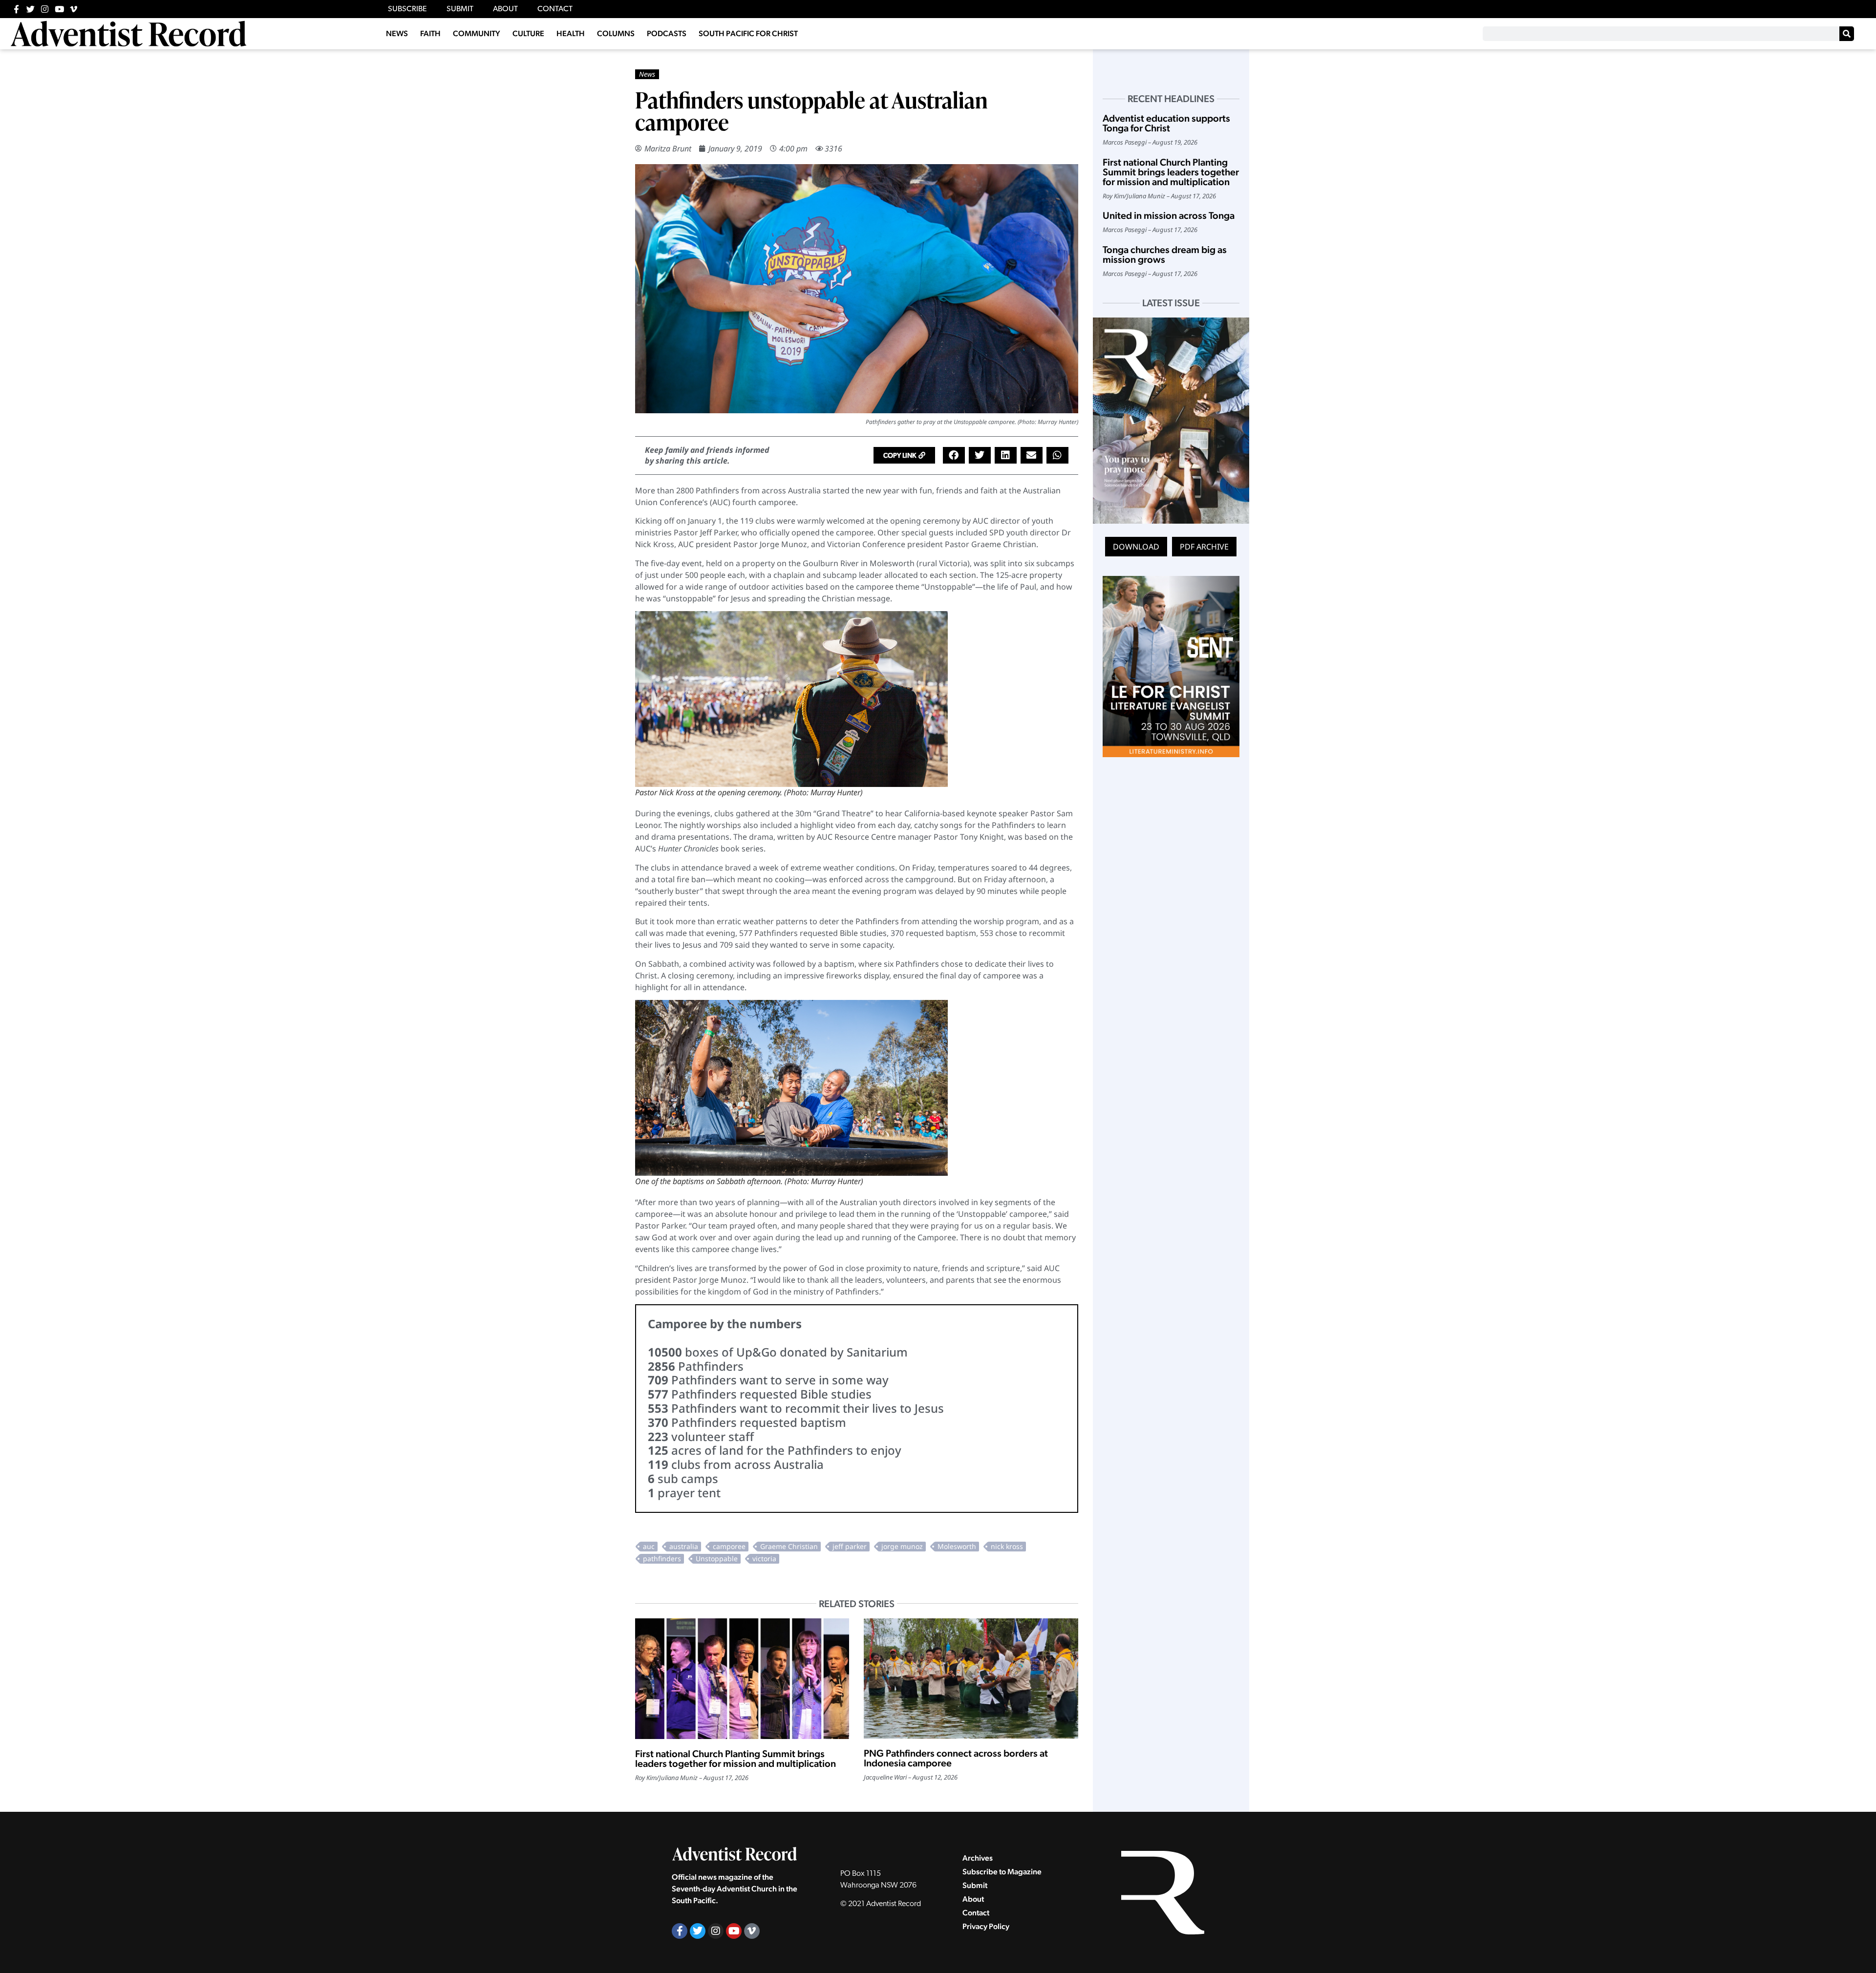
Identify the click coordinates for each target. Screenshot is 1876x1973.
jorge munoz (902, 1546)
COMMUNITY (477, 33)
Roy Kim (646, 1778)
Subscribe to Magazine (1002, 1872)
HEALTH (571, 33)
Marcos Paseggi (1125, 142)
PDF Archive (1204, 547)
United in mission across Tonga (1169, 215)
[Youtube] (59, 9)
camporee (729, 1546)
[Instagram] (45, 9)
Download (1136, 547)
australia (684, 1546)
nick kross (1007, 1546)
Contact (976, 1913)
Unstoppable (717, 1559)
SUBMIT (460, 9)
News (647, 74)
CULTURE (528, 33)
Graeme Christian (789, 1546)
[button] (904, 455)
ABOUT (505, 9)
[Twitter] (31, 9)
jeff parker (850, 1546)
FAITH (430, 33)
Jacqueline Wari (885, 1777)
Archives (978, 1858)
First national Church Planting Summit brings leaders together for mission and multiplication (735, 1759)
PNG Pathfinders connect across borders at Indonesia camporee (956, 1758)
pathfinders (662, 1559)
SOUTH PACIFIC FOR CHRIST (748, 33)
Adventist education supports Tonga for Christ (1166, 123)
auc (649, 1546)
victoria (764, 1559)
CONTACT (555, 9)
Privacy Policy (986, 1926)
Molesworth (957, 1546)
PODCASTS (667, 33)
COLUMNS (616, 33)
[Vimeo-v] (74, 9)
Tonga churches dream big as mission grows (1165, 255)
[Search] (1847, 34)
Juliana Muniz (678, 1778)
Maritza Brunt (668, 149)
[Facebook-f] (16, 9)
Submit (975, 1885)
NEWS (397, 33)
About (973, 1899)
